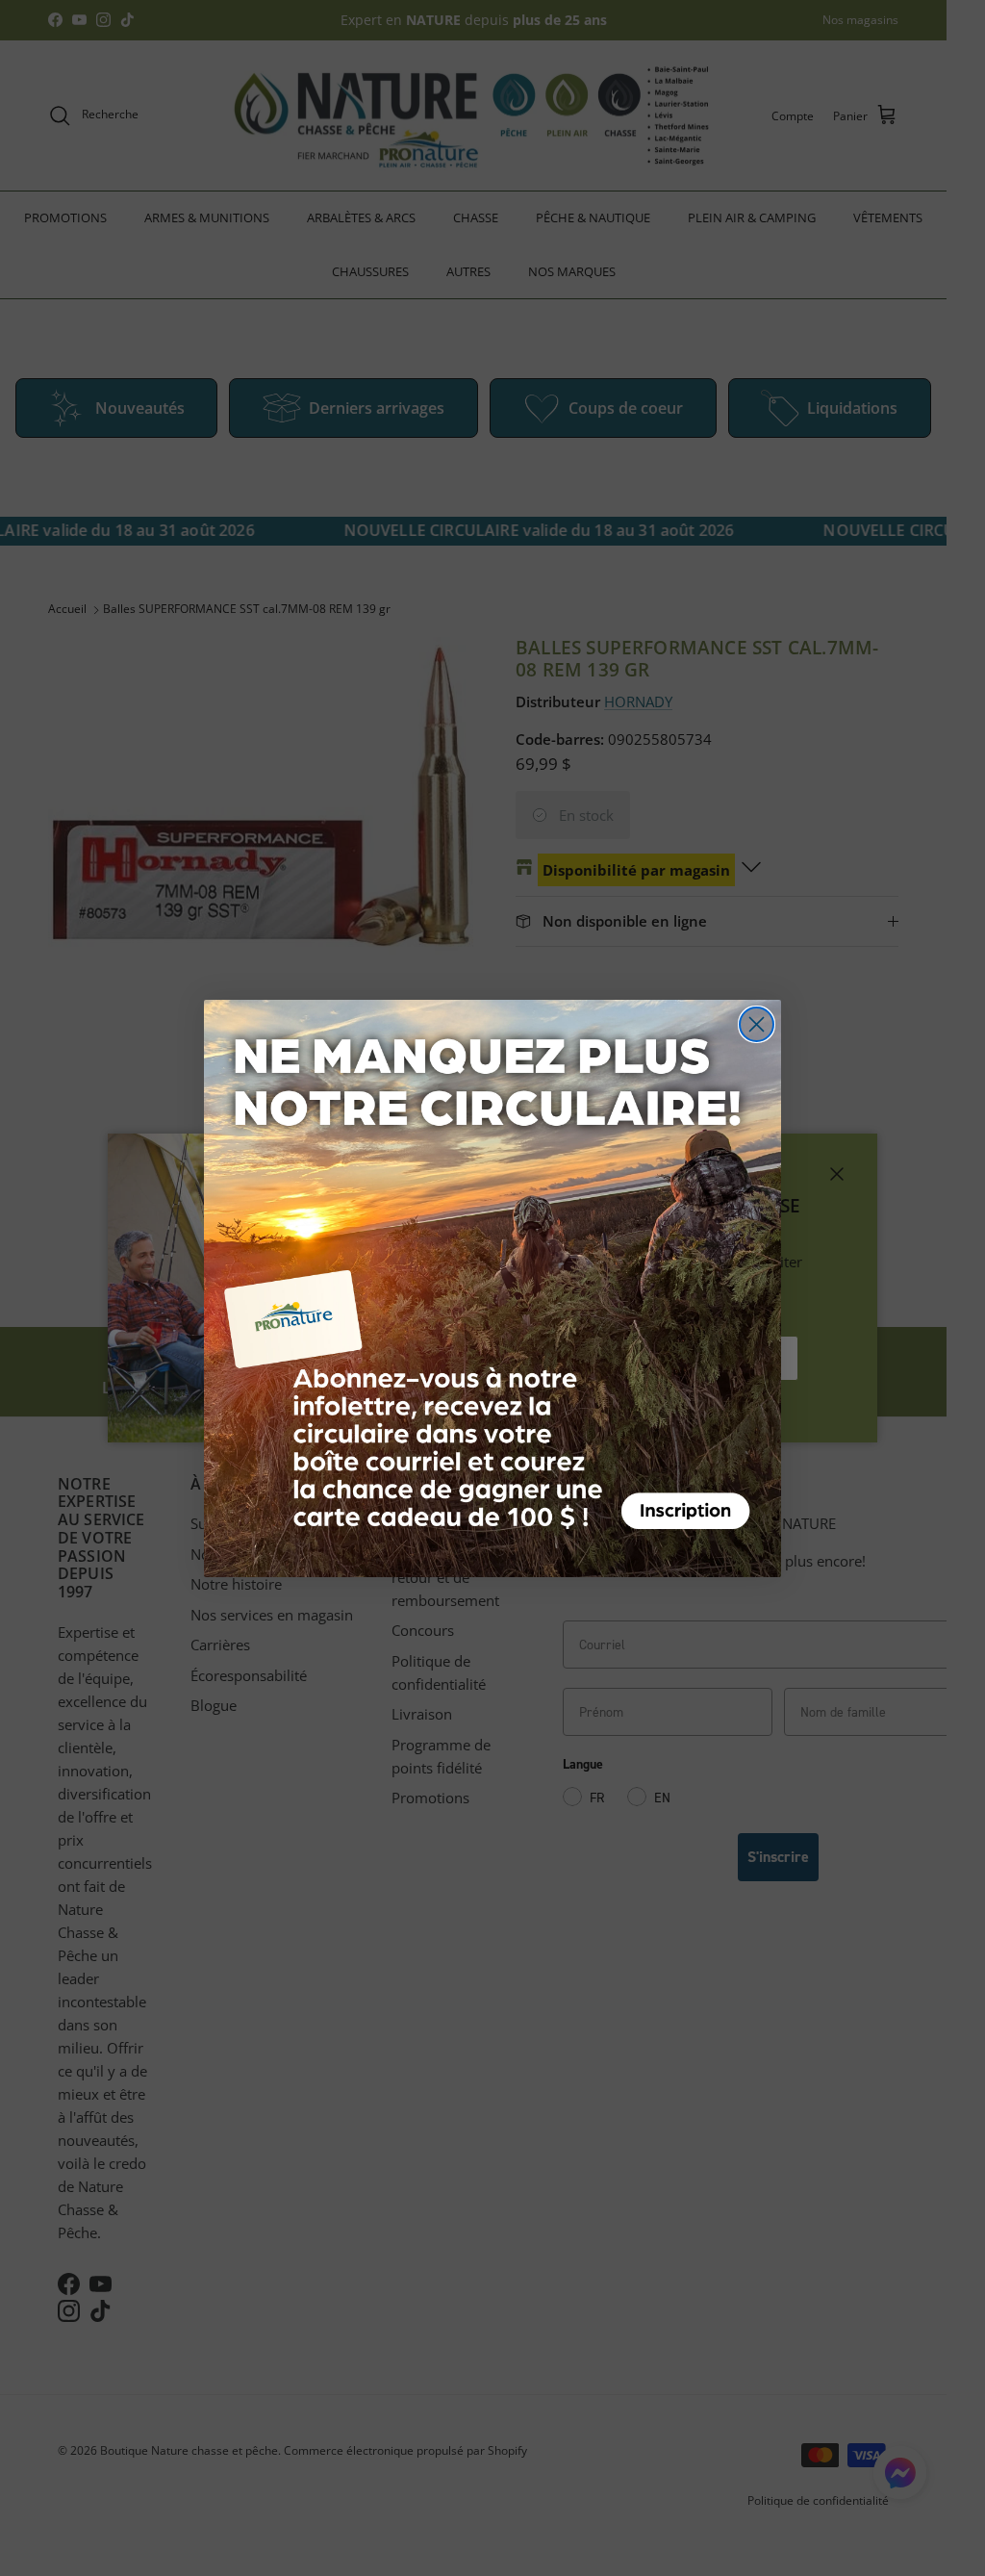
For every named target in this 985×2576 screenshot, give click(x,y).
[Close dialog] (757, 1024)
